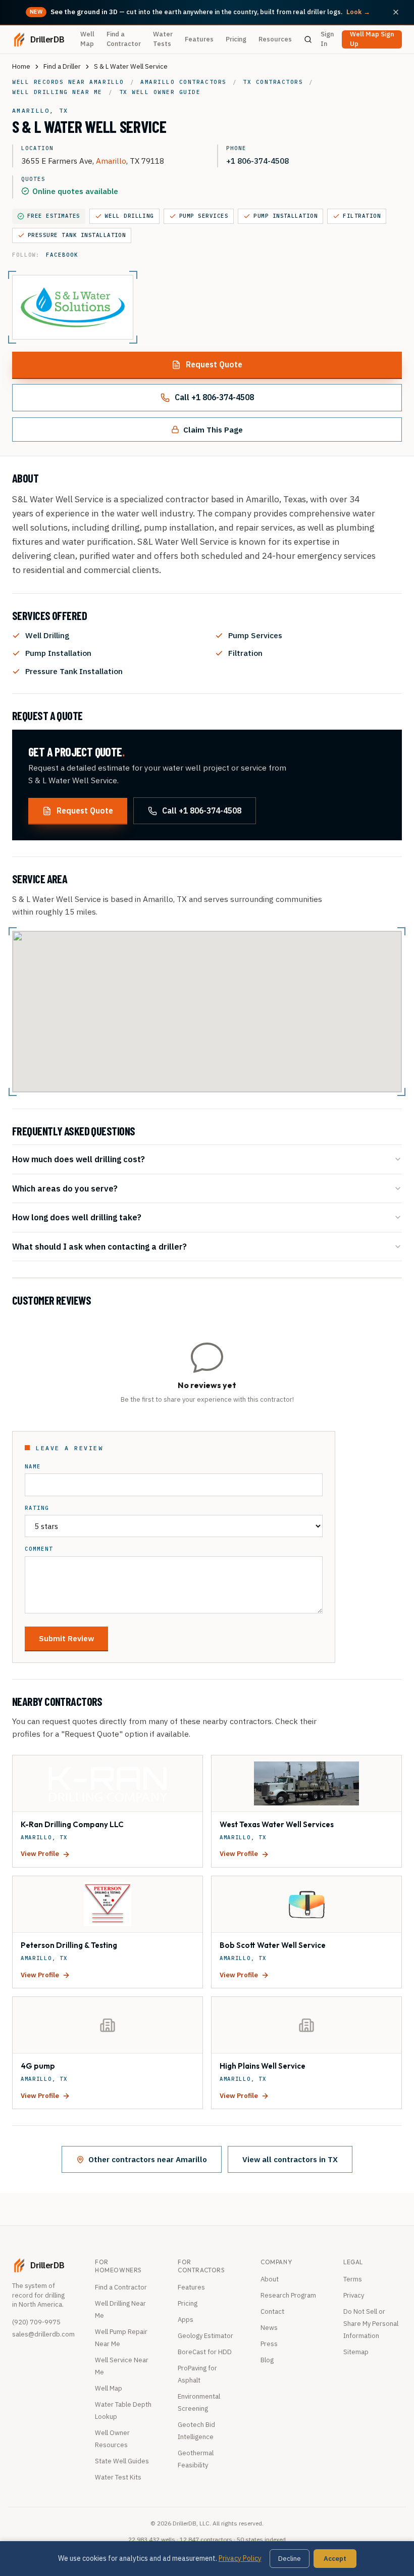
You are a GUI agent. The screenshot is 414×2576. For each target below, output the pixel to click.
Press (269, 2344)
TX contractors (273, 82)
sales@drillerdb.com (43, 2334)
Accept (335, 2559)
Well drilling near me (57, 92)
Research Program (288, 2295)
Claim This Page (213, 430)
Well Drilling (130, 216)
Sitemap (356, 2352)
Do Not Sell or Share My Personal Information (371, 2324)
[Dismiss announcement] (396, 12)
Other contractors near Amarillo (148, 2159)
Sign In (327, 39)
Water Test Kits (118, 2477)
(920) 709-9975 (36, 2322)
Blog (267, 2360)
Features (199, 39)
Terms (353, 2279)
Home (21, 66)
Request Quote (214, 364)
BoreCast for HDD (205, 2352)
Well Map (87, 39)
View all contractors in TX (290, 2159)
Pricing (236, 39)
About (270, 2279)
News (269, 2328)
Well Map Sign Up (372, 39)
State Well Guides (122, 2461)
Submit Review (66, 1638)
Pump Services (204, 216)
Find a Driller (62, 66)
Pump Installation (286, 216)
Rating (37, 1508)
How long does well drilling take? (77, 1217)
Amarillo (111, 161)
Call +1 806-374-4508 (214, 397)
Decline (290, 2559)
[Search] (308, 39)
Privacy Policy (240, 2558)
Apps (186, 2320)
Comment (39, 1549)
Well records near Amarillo (68, 82)
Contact (272, 2311)
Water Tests (163, 39)
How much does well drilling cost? (79, 1159)
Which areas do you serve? (65, 1188)
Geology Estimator (205, 2336)
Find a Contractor (124, 39)
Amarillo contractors (183, 82)
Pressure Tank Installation (77, 235)
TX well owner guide (160, 92)
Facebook (62, 255)
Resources (275, 39)
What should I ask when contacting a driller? (99, 1246)
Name (33, 1467)
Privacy (354, 2295)
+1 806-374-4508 (257, 161)
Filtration (362, 216)
